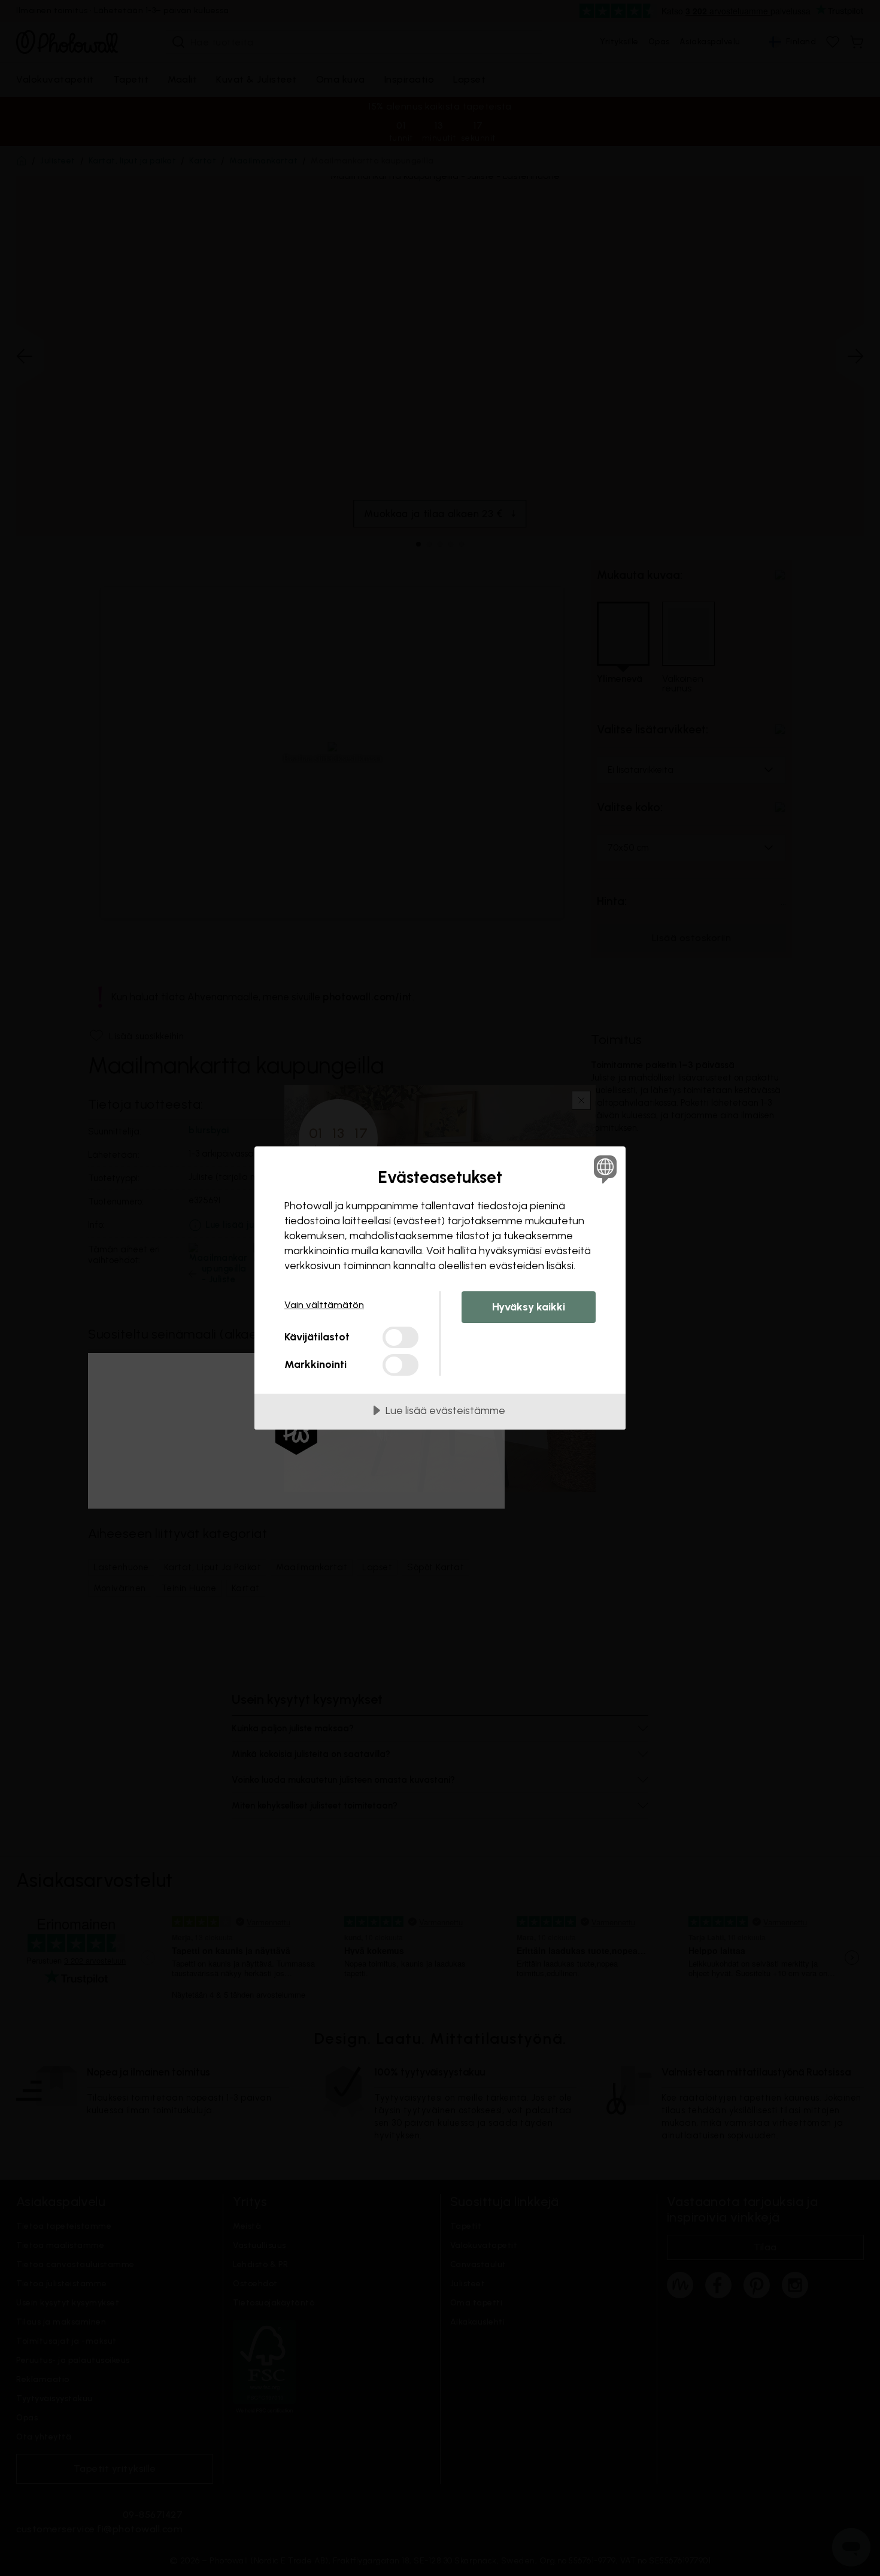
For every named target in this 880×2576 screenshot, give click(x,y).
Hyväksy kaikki (529, 1307)
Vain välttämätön (324, 1305)
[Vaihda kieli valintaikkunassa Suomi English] (603, 1169)
